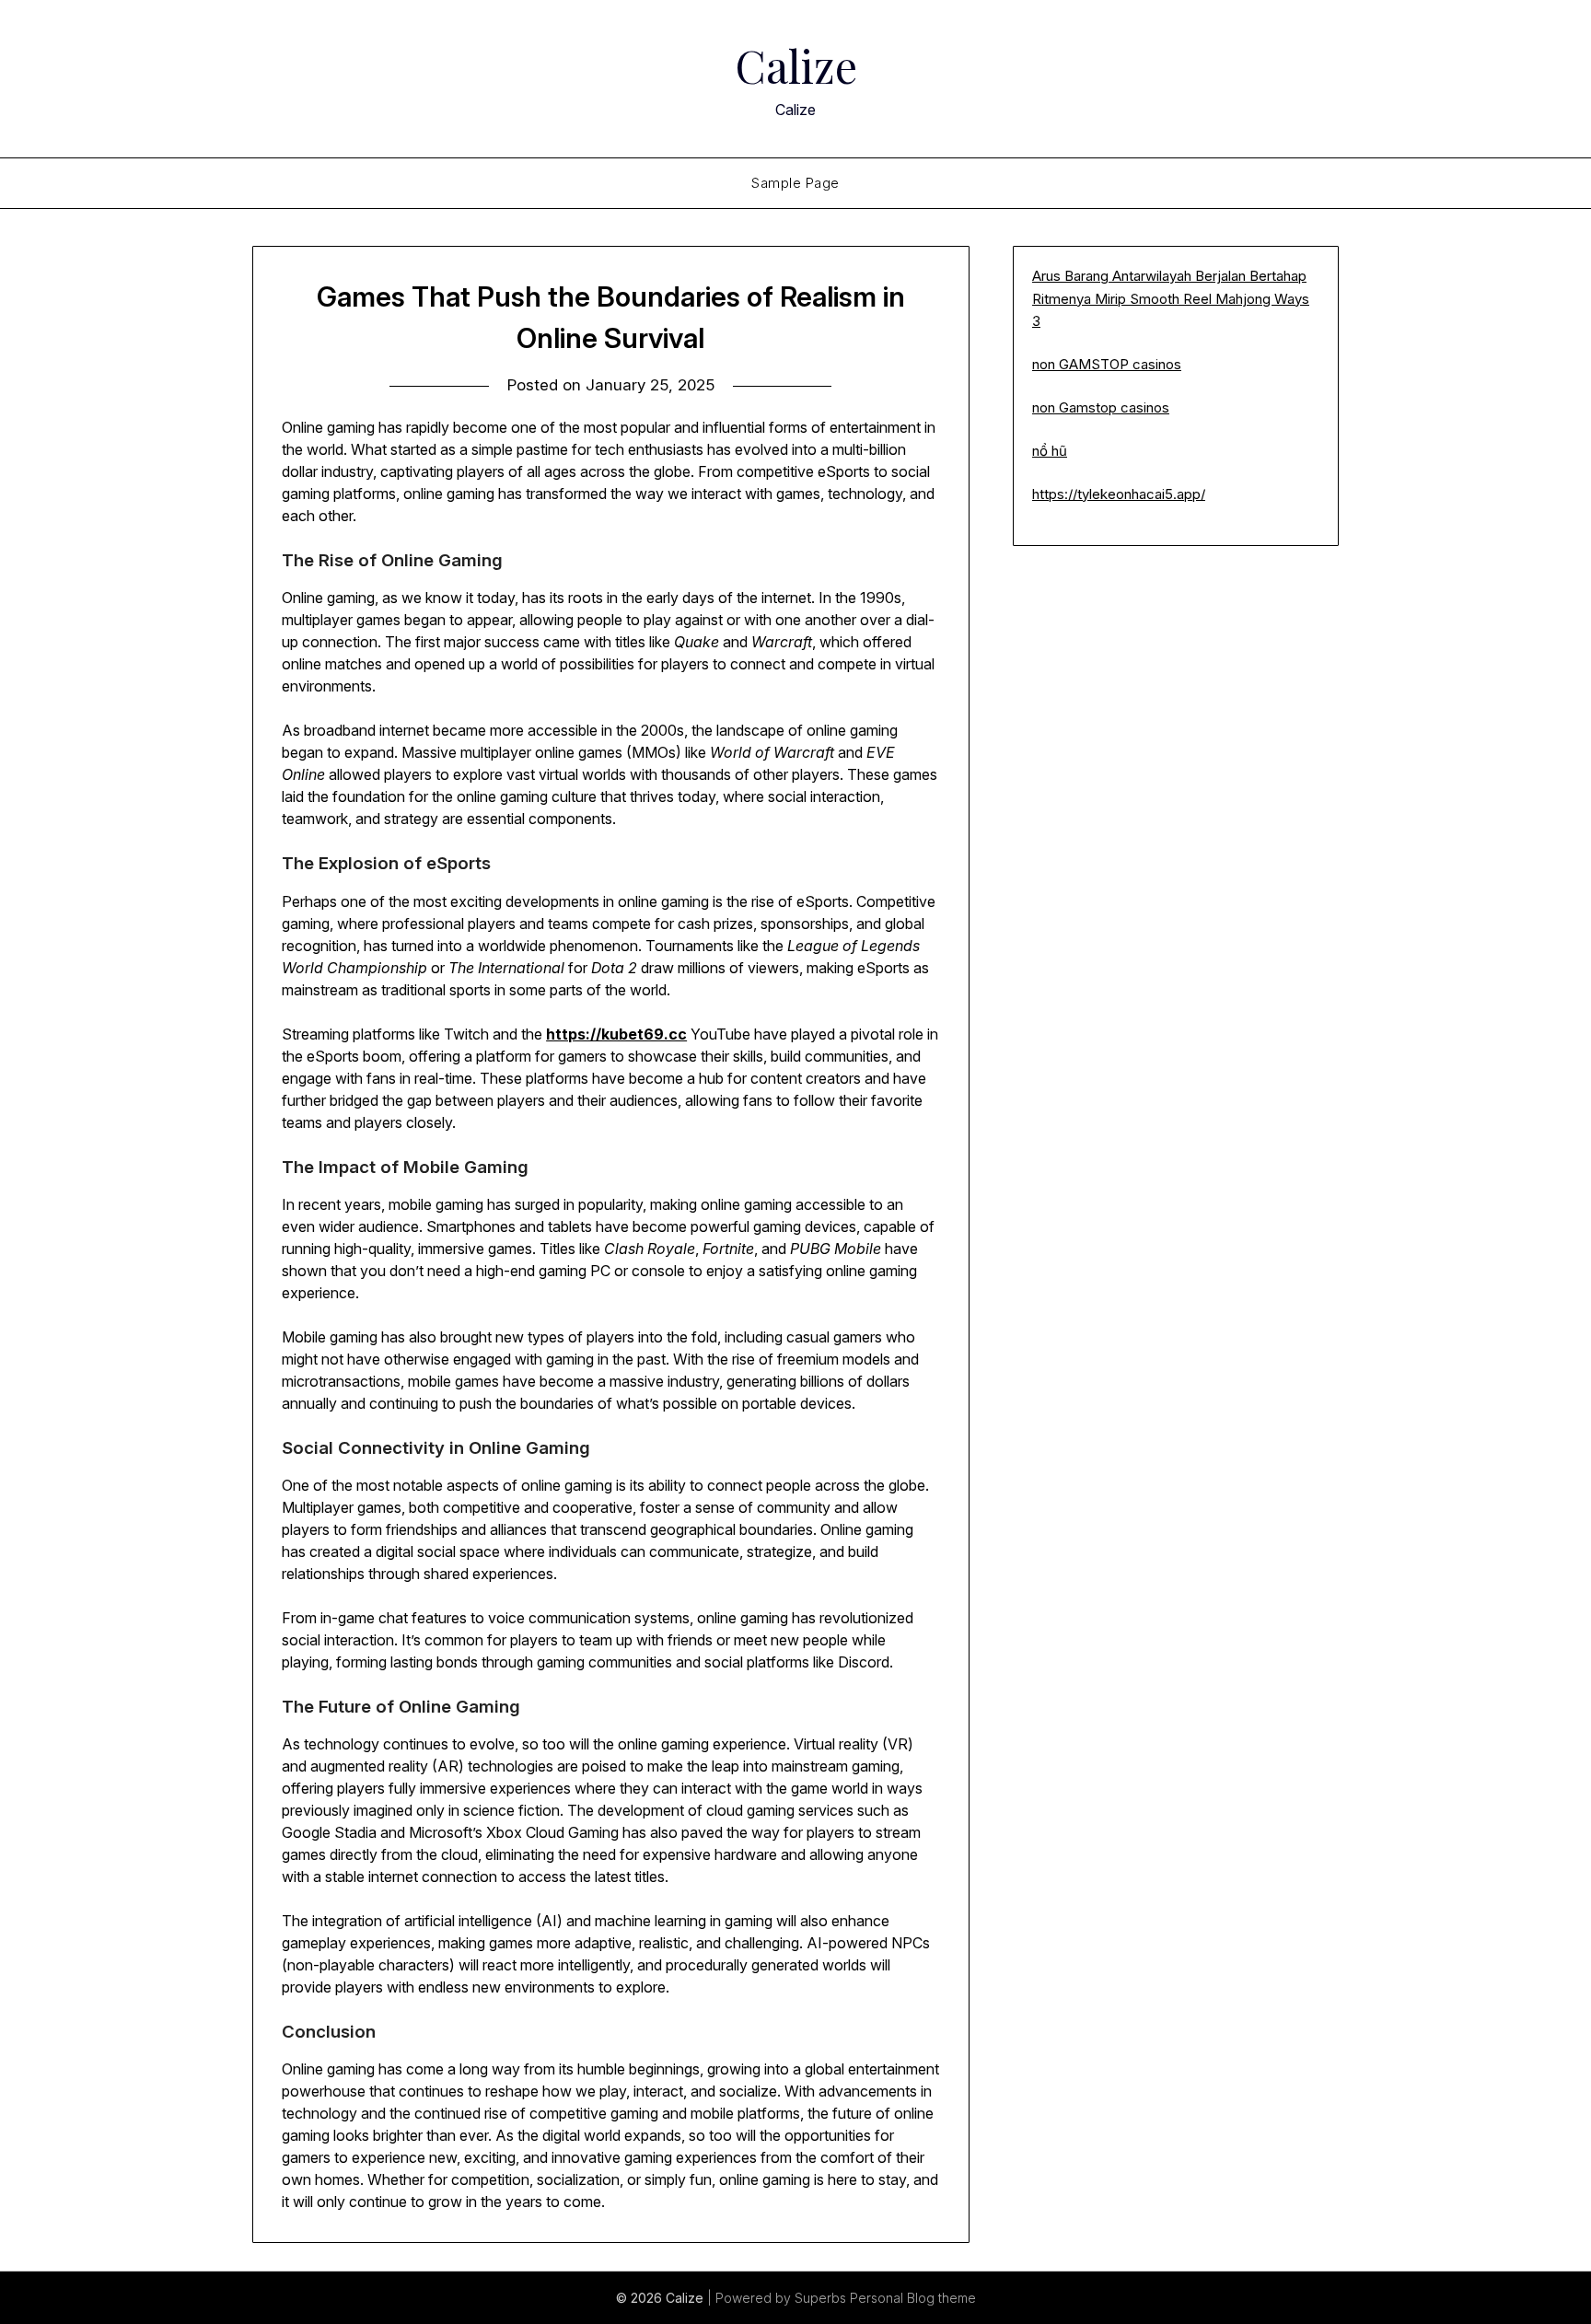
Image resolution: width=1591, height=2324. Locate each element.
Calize (796, 65)
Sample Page (795, 183)
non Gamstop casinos (1101, 407)
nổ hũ (1050, 451)
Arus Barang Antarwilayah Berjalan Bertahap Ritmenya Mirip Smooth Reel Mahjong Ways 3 (1171, 298)
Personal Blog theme (913, 2298)
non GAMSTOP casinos (1107, 364)
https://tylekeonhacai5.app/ (1119, 494)
